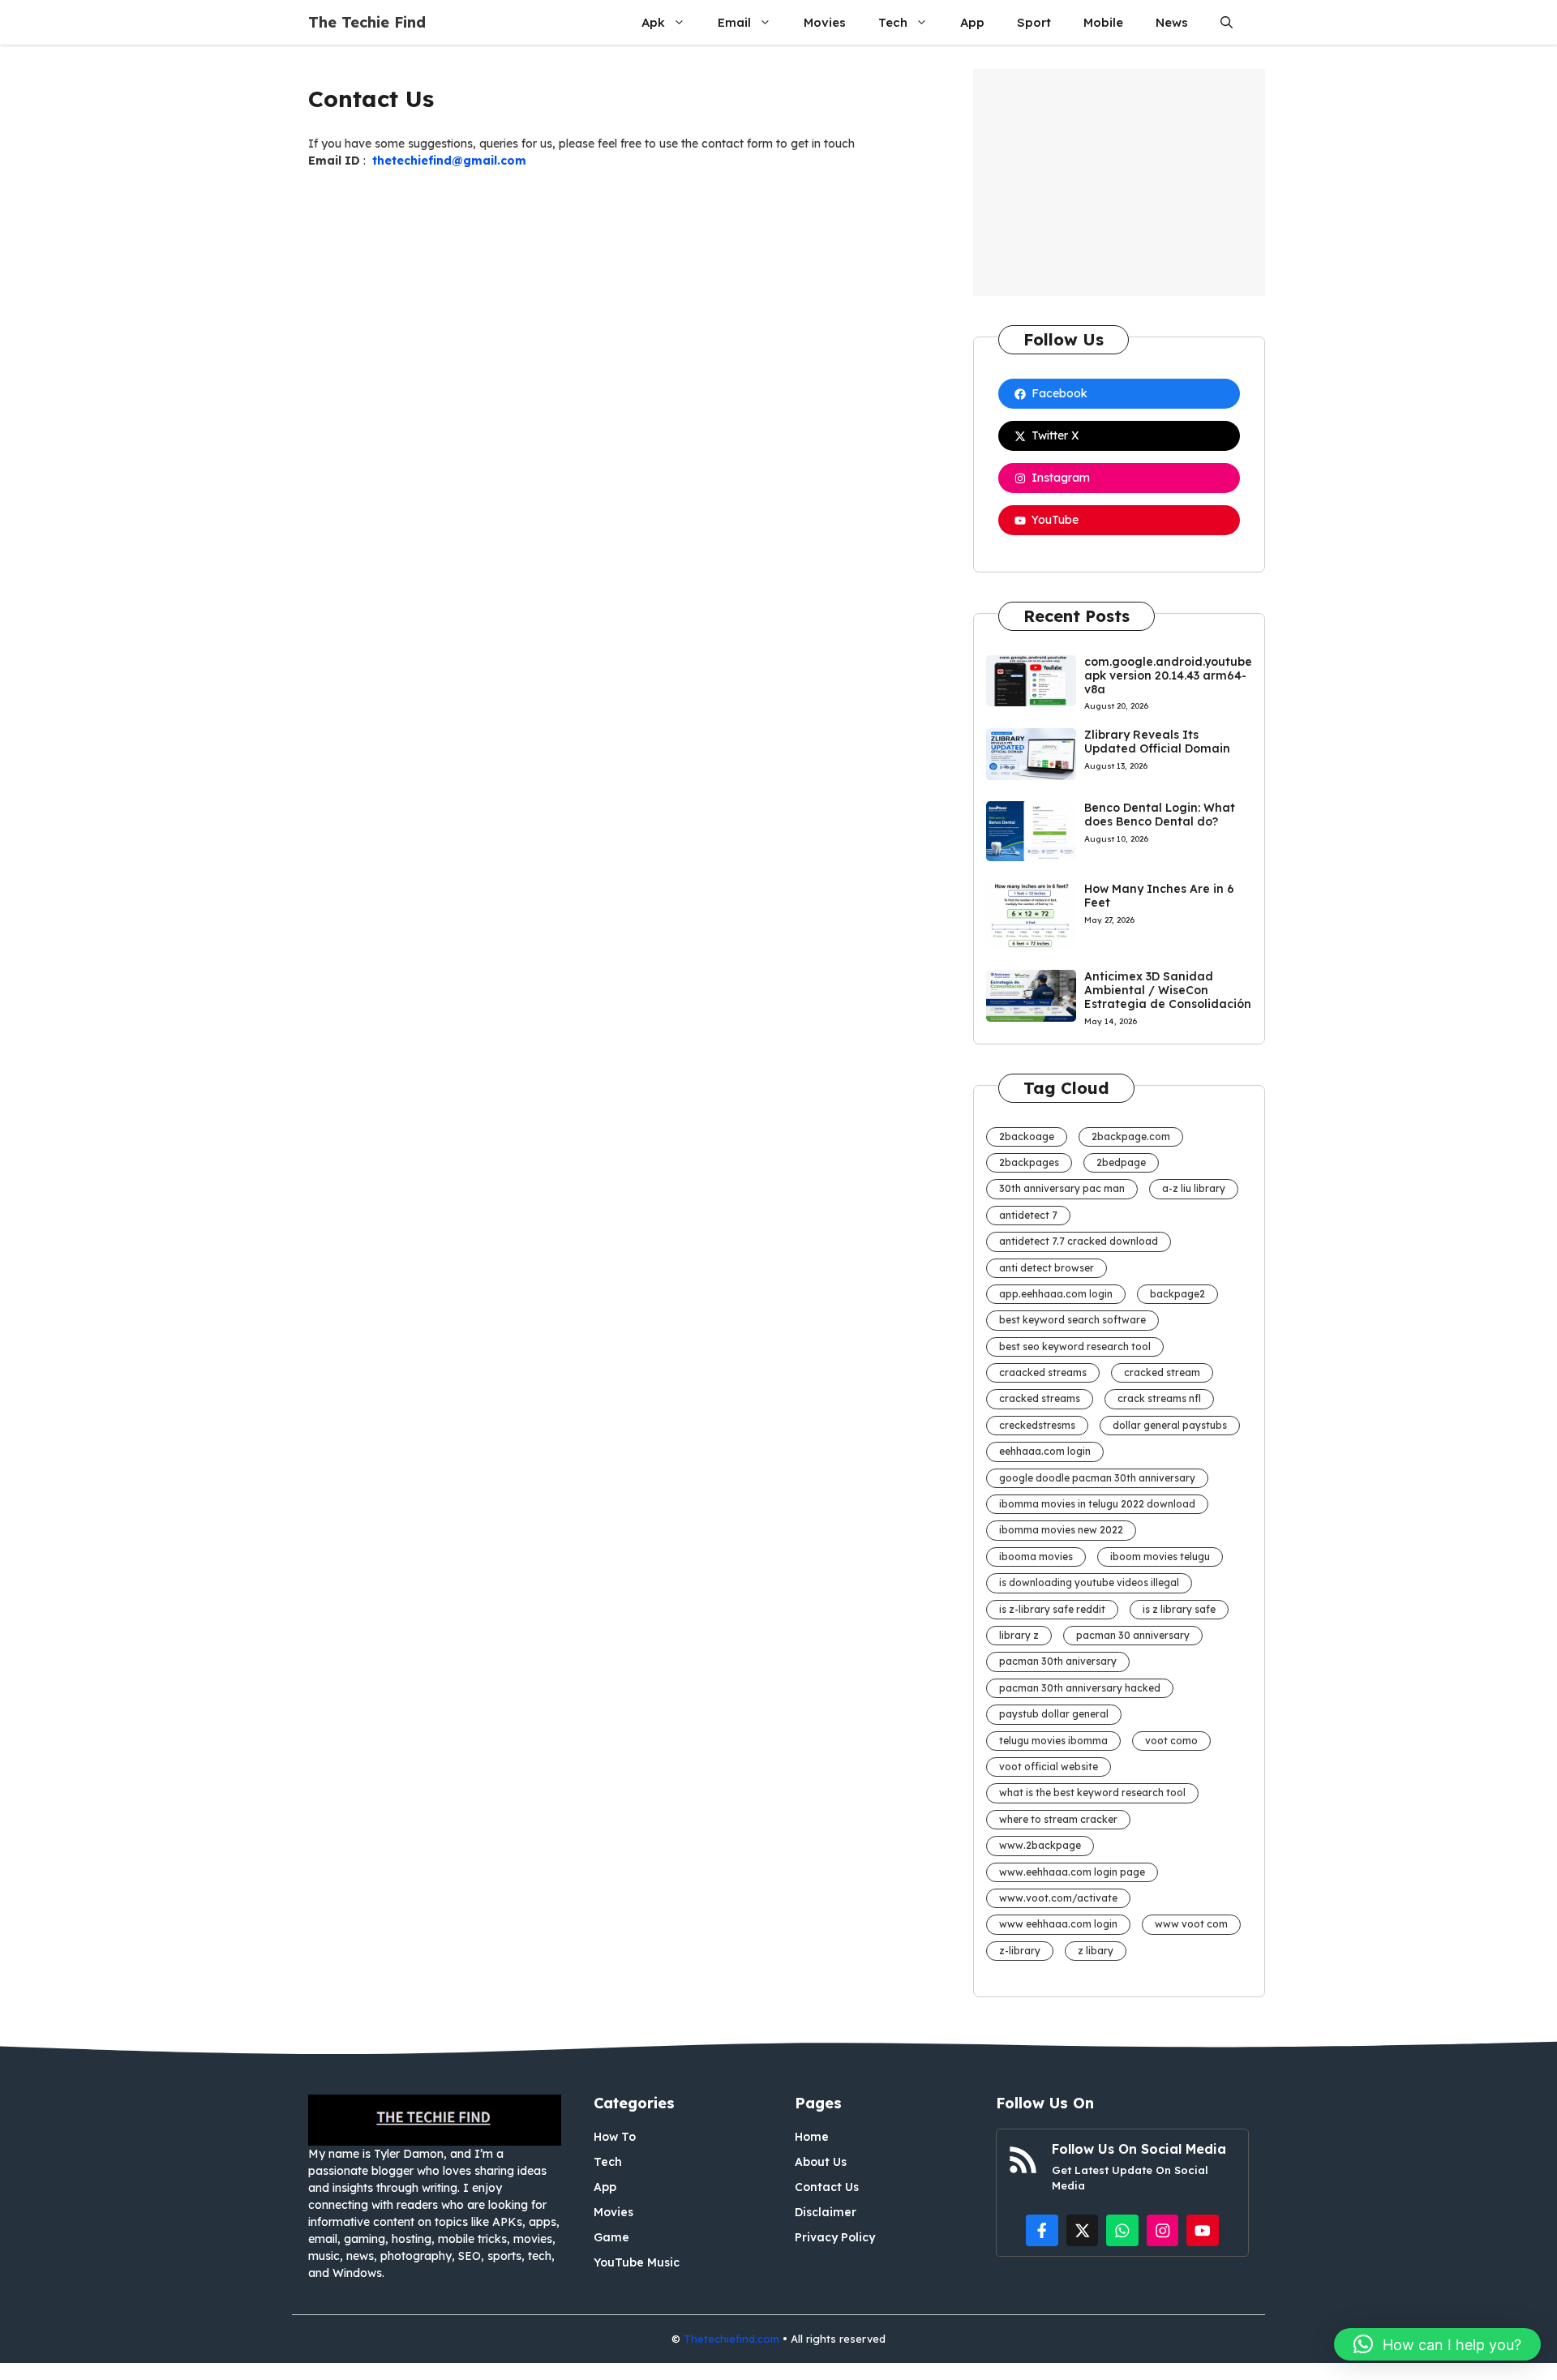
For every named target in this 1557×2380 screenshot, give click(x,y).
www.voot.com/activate (1058, 1898)
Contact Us (827, 2187)
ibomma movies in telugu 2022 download (1097, 1504)
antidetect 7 (1028, 1215)
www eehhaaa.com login (1058, 1924)
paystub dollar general (1054, 1714)
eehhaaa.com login (1045, 1451)
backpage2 (1177, 1294)
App (972, 22)
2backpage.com (1131, 1136)
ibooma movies (1036, 1557)
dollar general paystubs (1170, 1425)
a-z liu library (1194, 1188)
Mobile (1103, 22)
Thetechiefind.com (731, 2339)
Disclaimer (826, 2212)
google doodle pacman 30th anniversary (1097, 1478)
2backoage (1027, 1136)
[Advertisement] (1119, 182)
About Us (821, 2162)
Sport (1034, 22)
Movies (825, 22)
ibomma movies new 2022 (1061, 1530)
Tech (893, 22)
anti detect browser (1047, 1268)
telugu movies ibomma (1053, 1741)
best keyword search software (1072, 1320)
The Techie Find (367, 22)
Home (812, 2137)
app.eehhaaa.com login (1056, 1294)
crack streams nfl (1159, 1398)
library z (1019, 1635)
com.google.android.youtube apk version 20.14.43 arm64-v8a (1168, 675)
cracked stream (1162, 1372)
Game (611, 2237)
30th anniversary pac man (1062, 1188)
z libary (1096, 1951)
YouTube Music (637, 2262)
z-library (1020, 1951)
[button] (1227, 22)
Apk (653, 22)
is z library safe (1179, 1609)
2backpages (1029, 1162)
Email (734, 22)
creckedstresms (1037, 1425)
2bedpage (1121, 1162)
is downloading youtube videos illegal (1089, 1582)
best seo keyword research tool (1075, 1347)
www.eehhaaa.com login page (1072, 1872)
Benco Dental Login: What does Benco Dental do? (1160, 815)
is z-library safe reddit (1052, 1609)
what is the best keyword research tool (1092, 1793)
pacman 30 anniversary (1133, 1635)
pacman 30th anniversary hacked (1080, 1688)
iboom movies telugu (1160, 1557)
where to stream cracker (1058, 1819)
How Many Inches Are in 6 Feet (1159, 896)
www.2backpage (1040, 1845)
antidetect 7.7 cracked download (1079, 1241)
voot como (1171, 1741)
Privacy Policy (835, 2237)
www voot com (1191, 1924)
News (1172, 22)
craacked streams (1043, 1372)
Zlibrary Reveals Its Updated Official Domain (1157, 742)
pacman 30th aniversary (1058, 1661)
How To (615, 2137)
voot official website (1049, 1767)
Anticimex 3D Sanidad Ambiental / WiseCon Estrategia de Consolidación (1168, 990)
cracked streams (1040, 1398)
